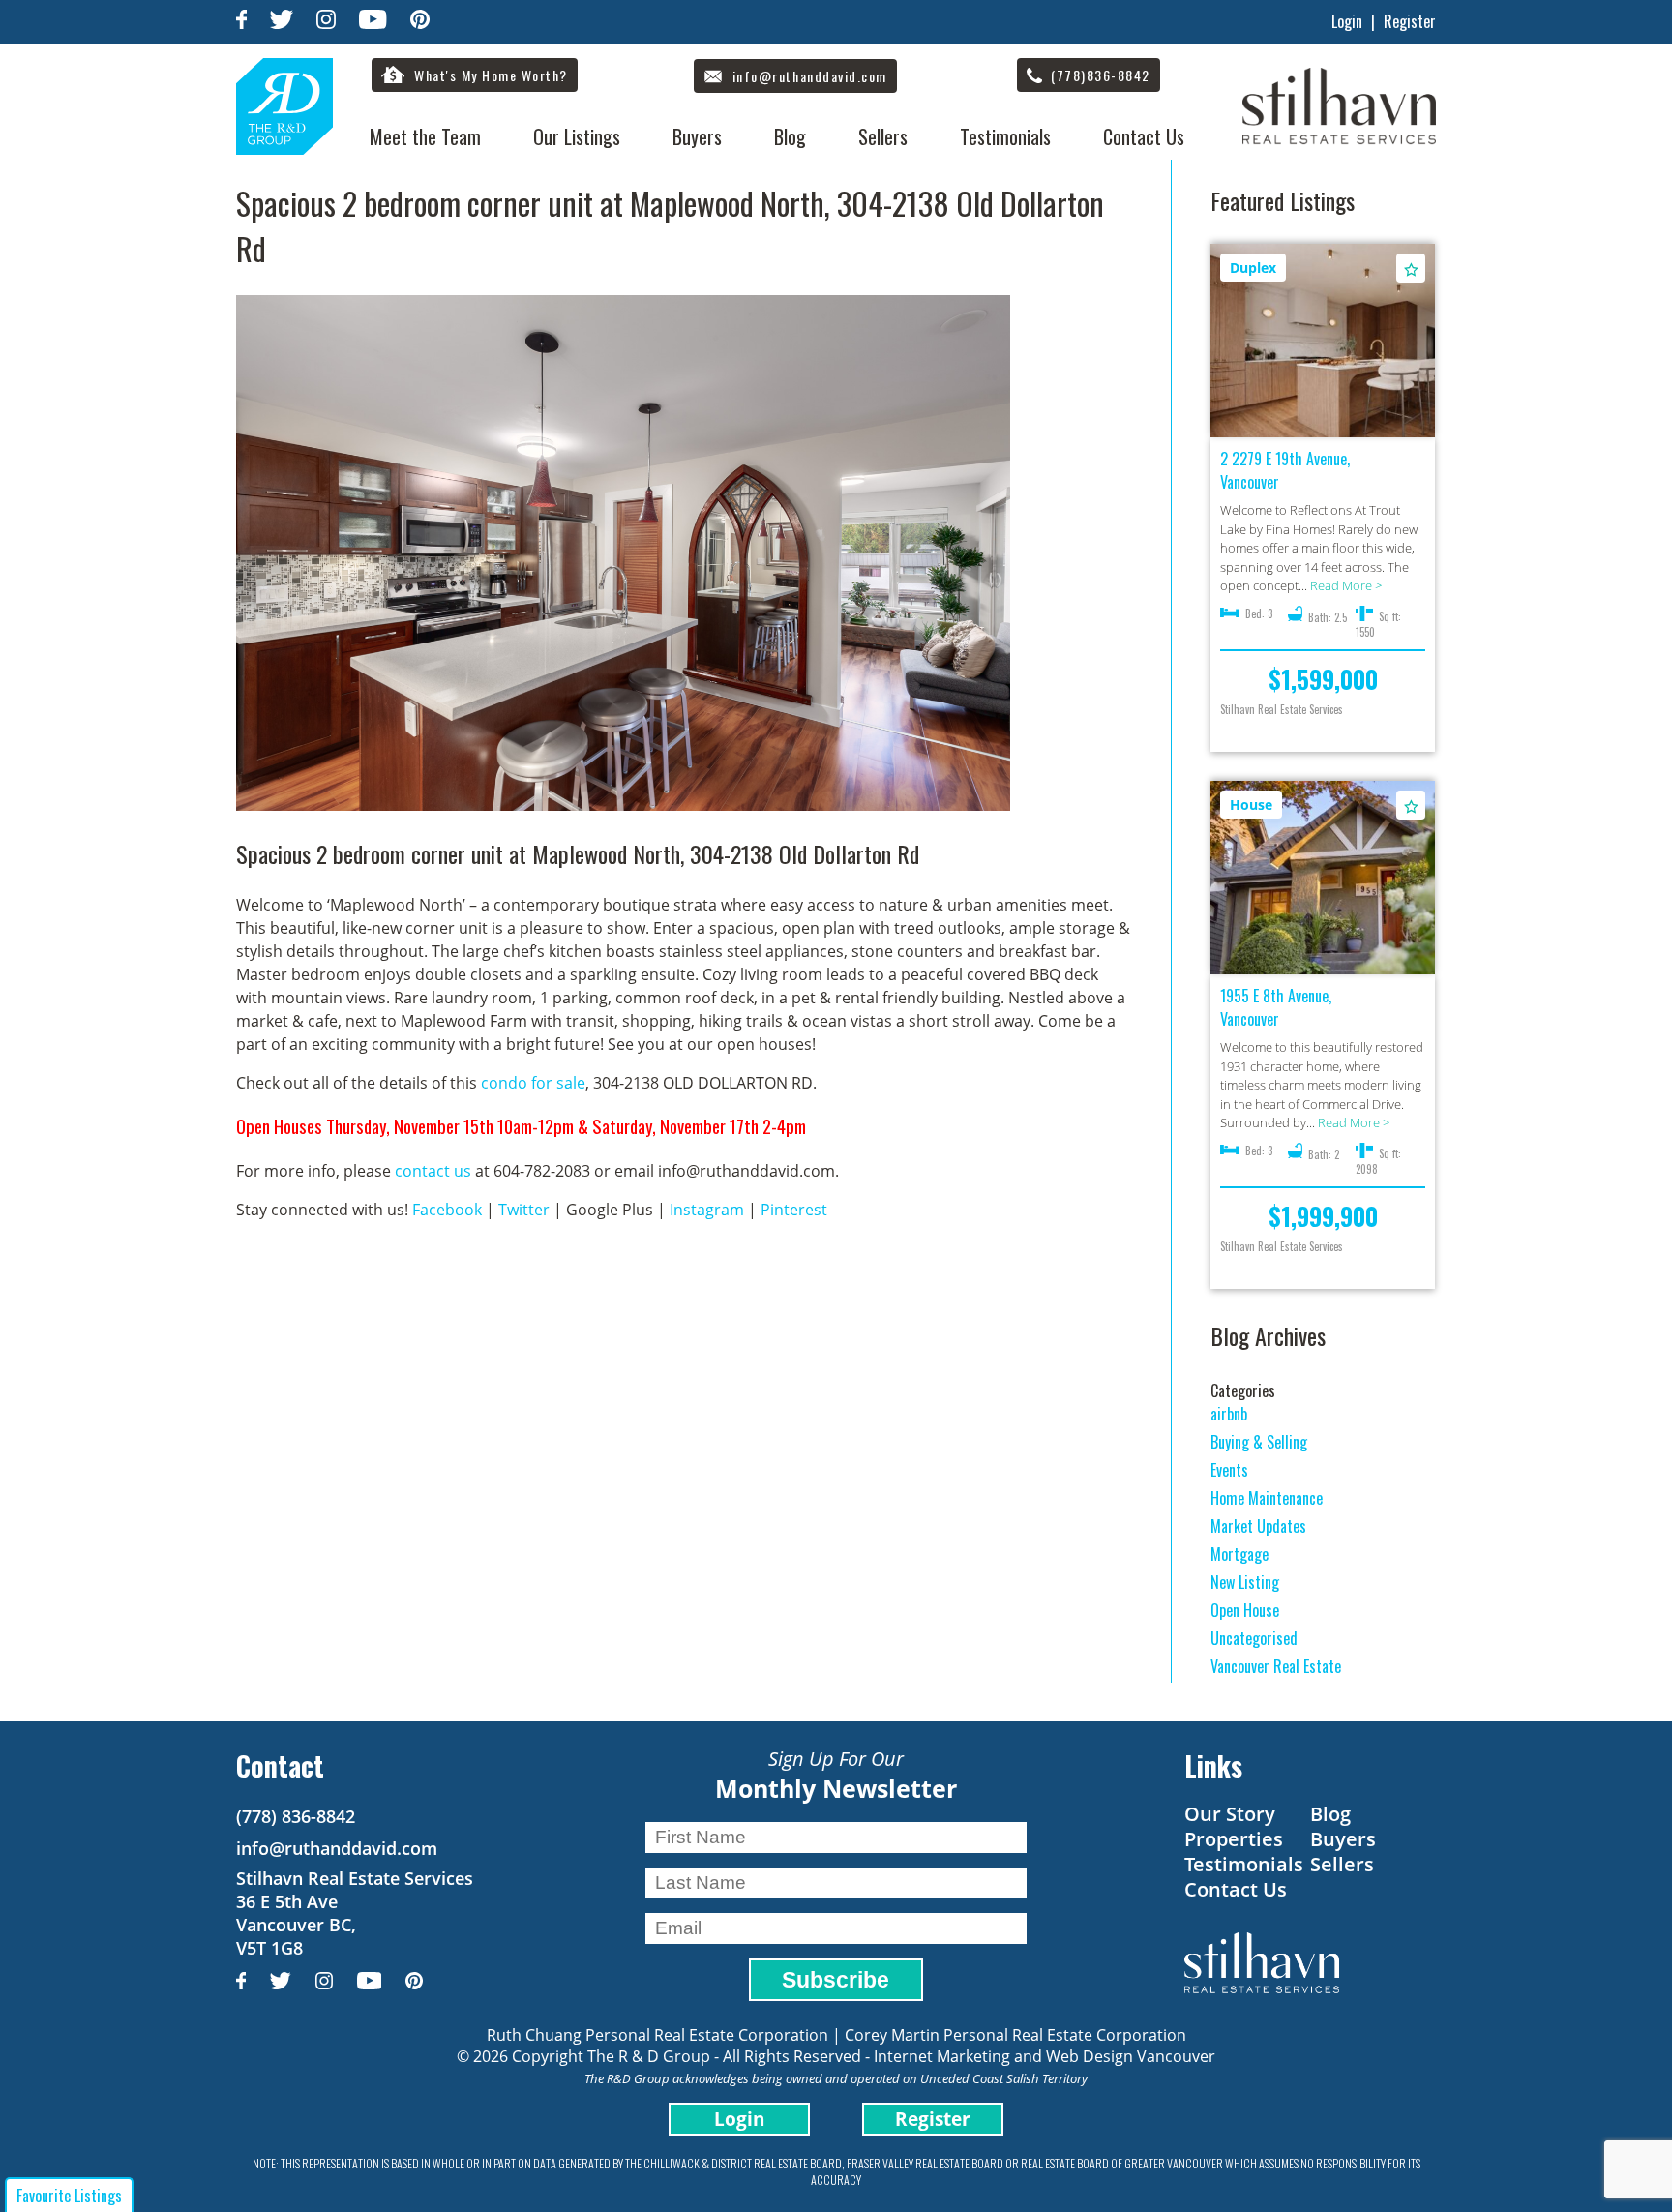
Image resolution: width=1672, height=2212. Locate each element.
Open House (1245, 1610)
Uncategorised (1254, 1638)
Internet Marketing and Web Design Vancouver (1045, 2056)
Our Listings (577, 136)
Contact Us (1144, 136)
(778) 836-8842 (296, 1816)
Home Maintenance (1267, 1498)
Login (1347, 21)
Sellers (883, 136)
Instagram (707, 1210)
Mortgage (1239, 1554)
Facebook (447, 1210)
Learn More (1323, 342)
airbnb (1229, 1414)
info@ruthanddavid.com (337, 1848)
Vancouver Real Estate (1276, 1666)
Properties (1234, 1839)
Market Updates (1258, 1526)
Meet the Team (425, 136)
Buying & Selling (1259, 1442)
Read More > (1346, 585)
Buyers (697, 136)
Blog (790, 136)
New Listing (1245, 1582)
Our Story (1230, 1814)
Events (1229, 1470)
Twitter (524, 1210)
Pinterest (794, 1210)
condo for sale (533, 1083)
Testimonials (1005, 136)
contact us (433, 1171)
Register (1410, 21)
